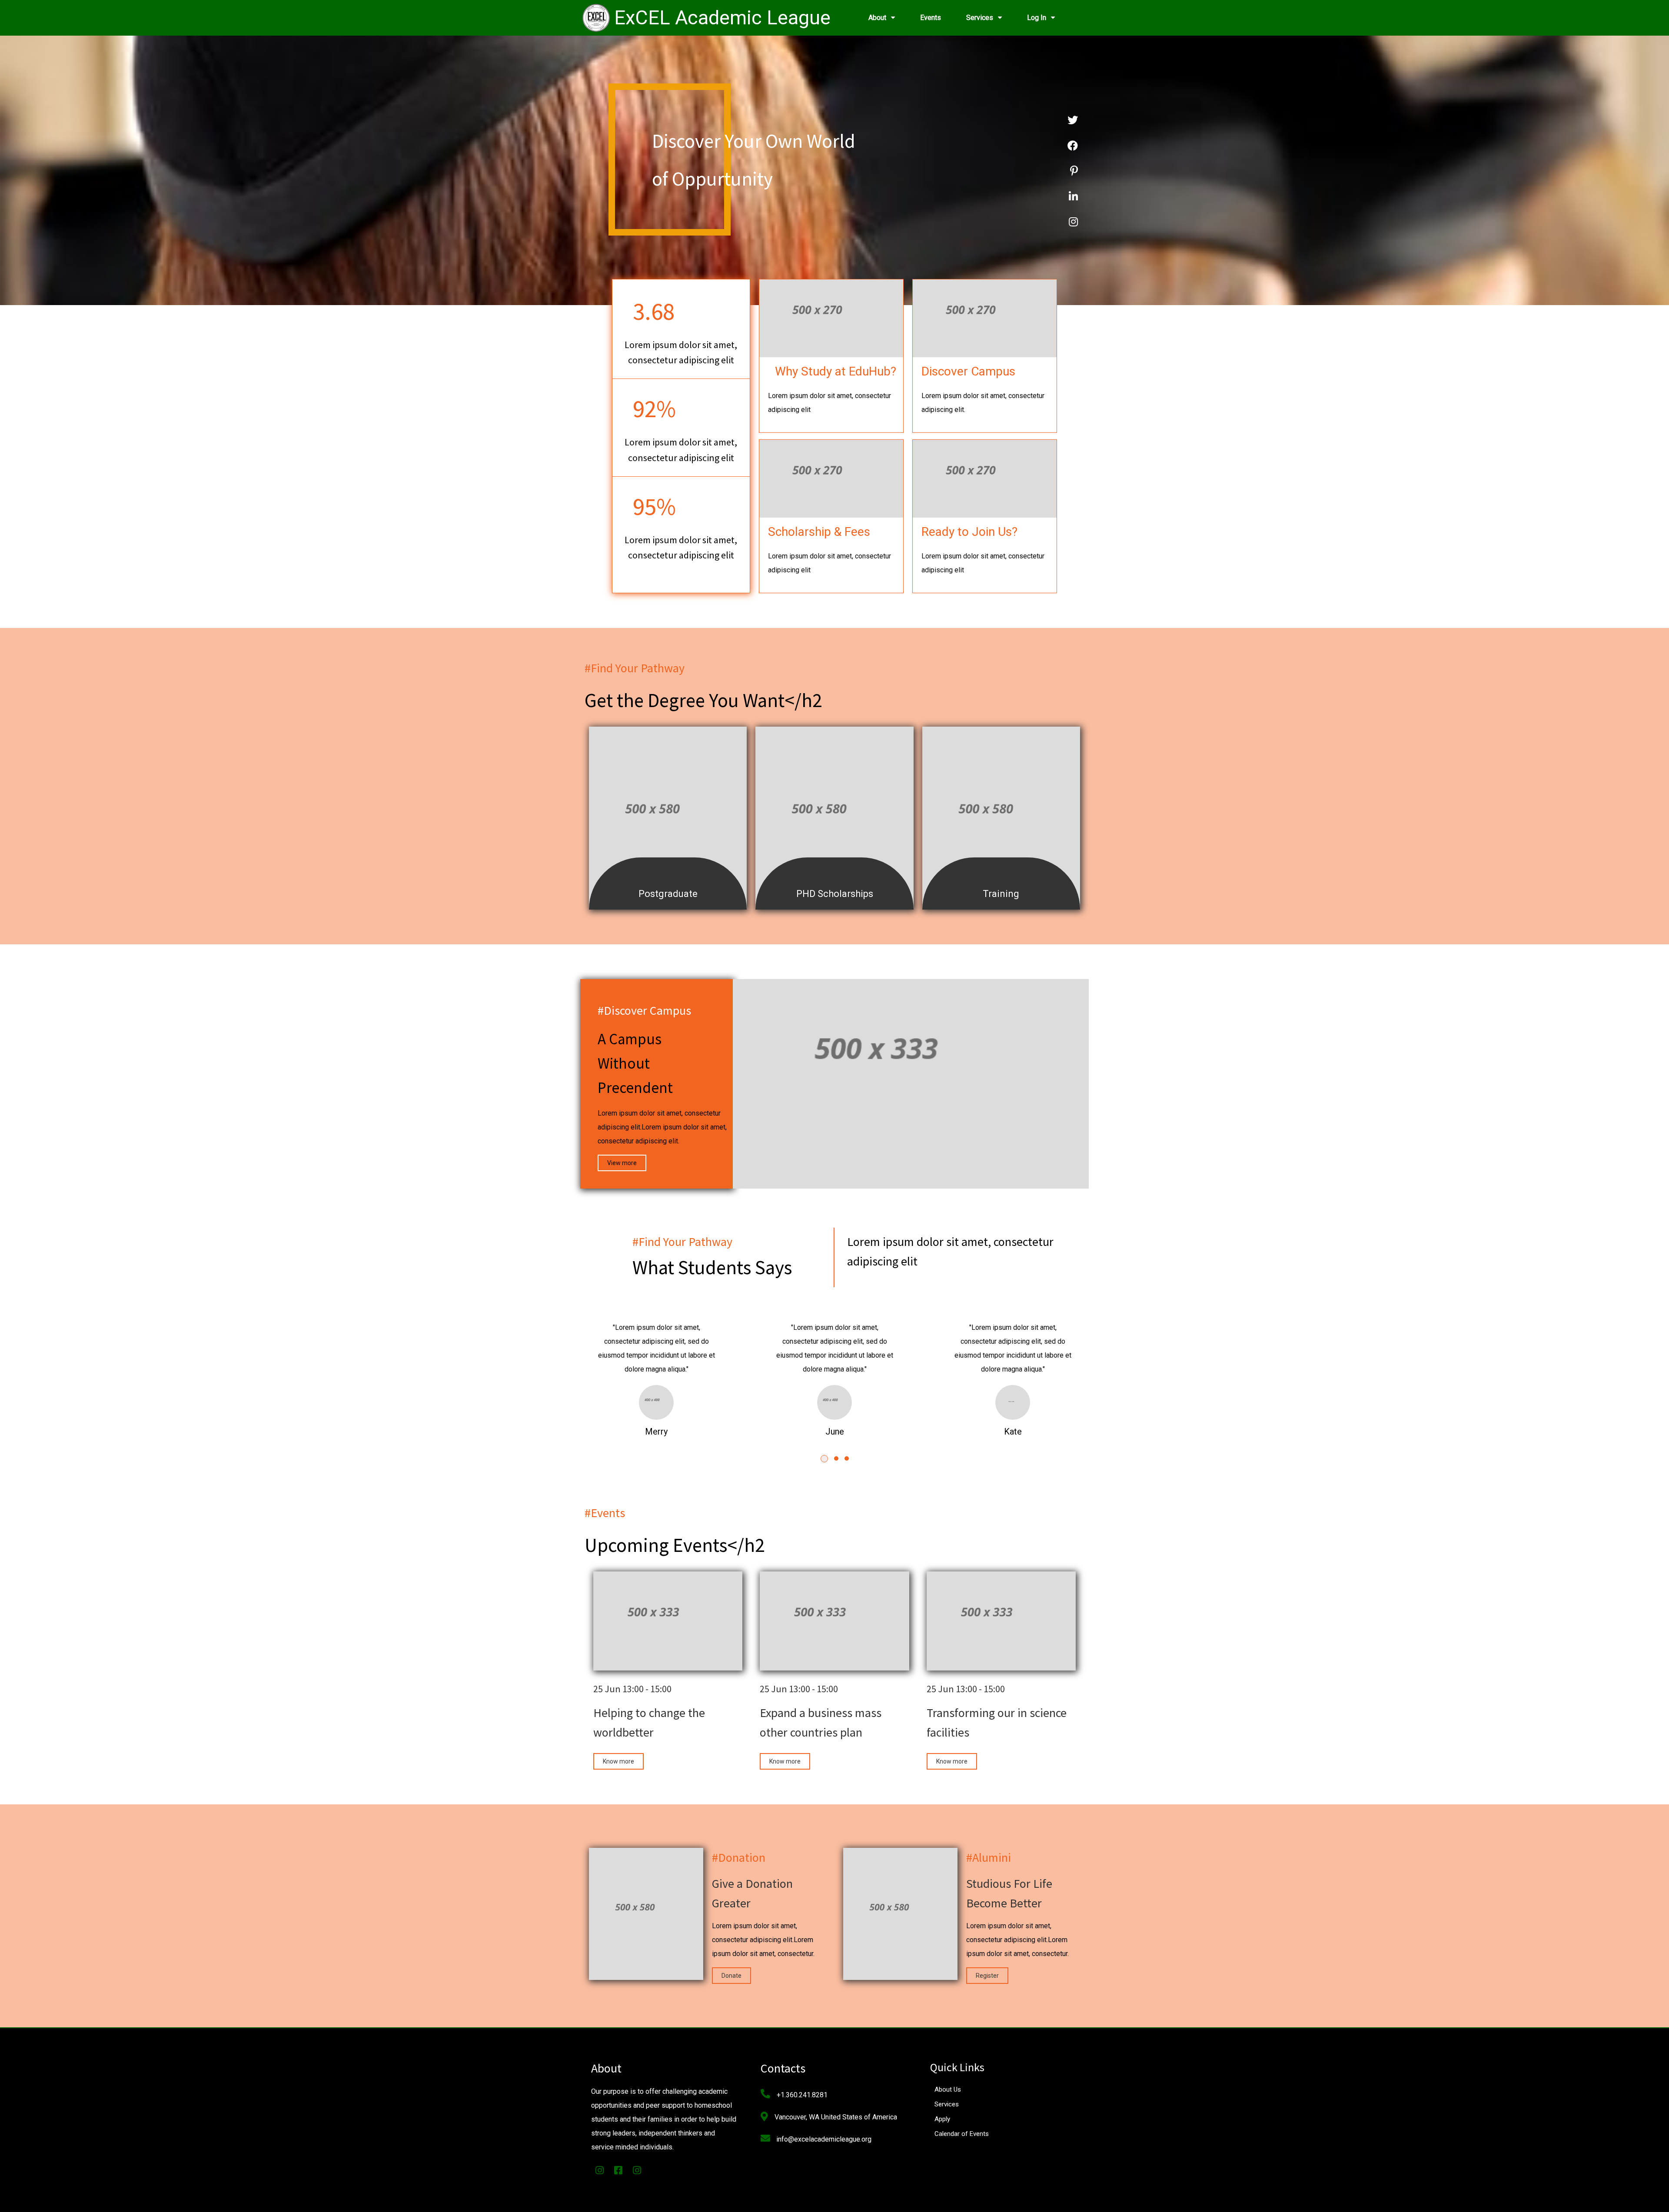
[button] (824, 1459)
